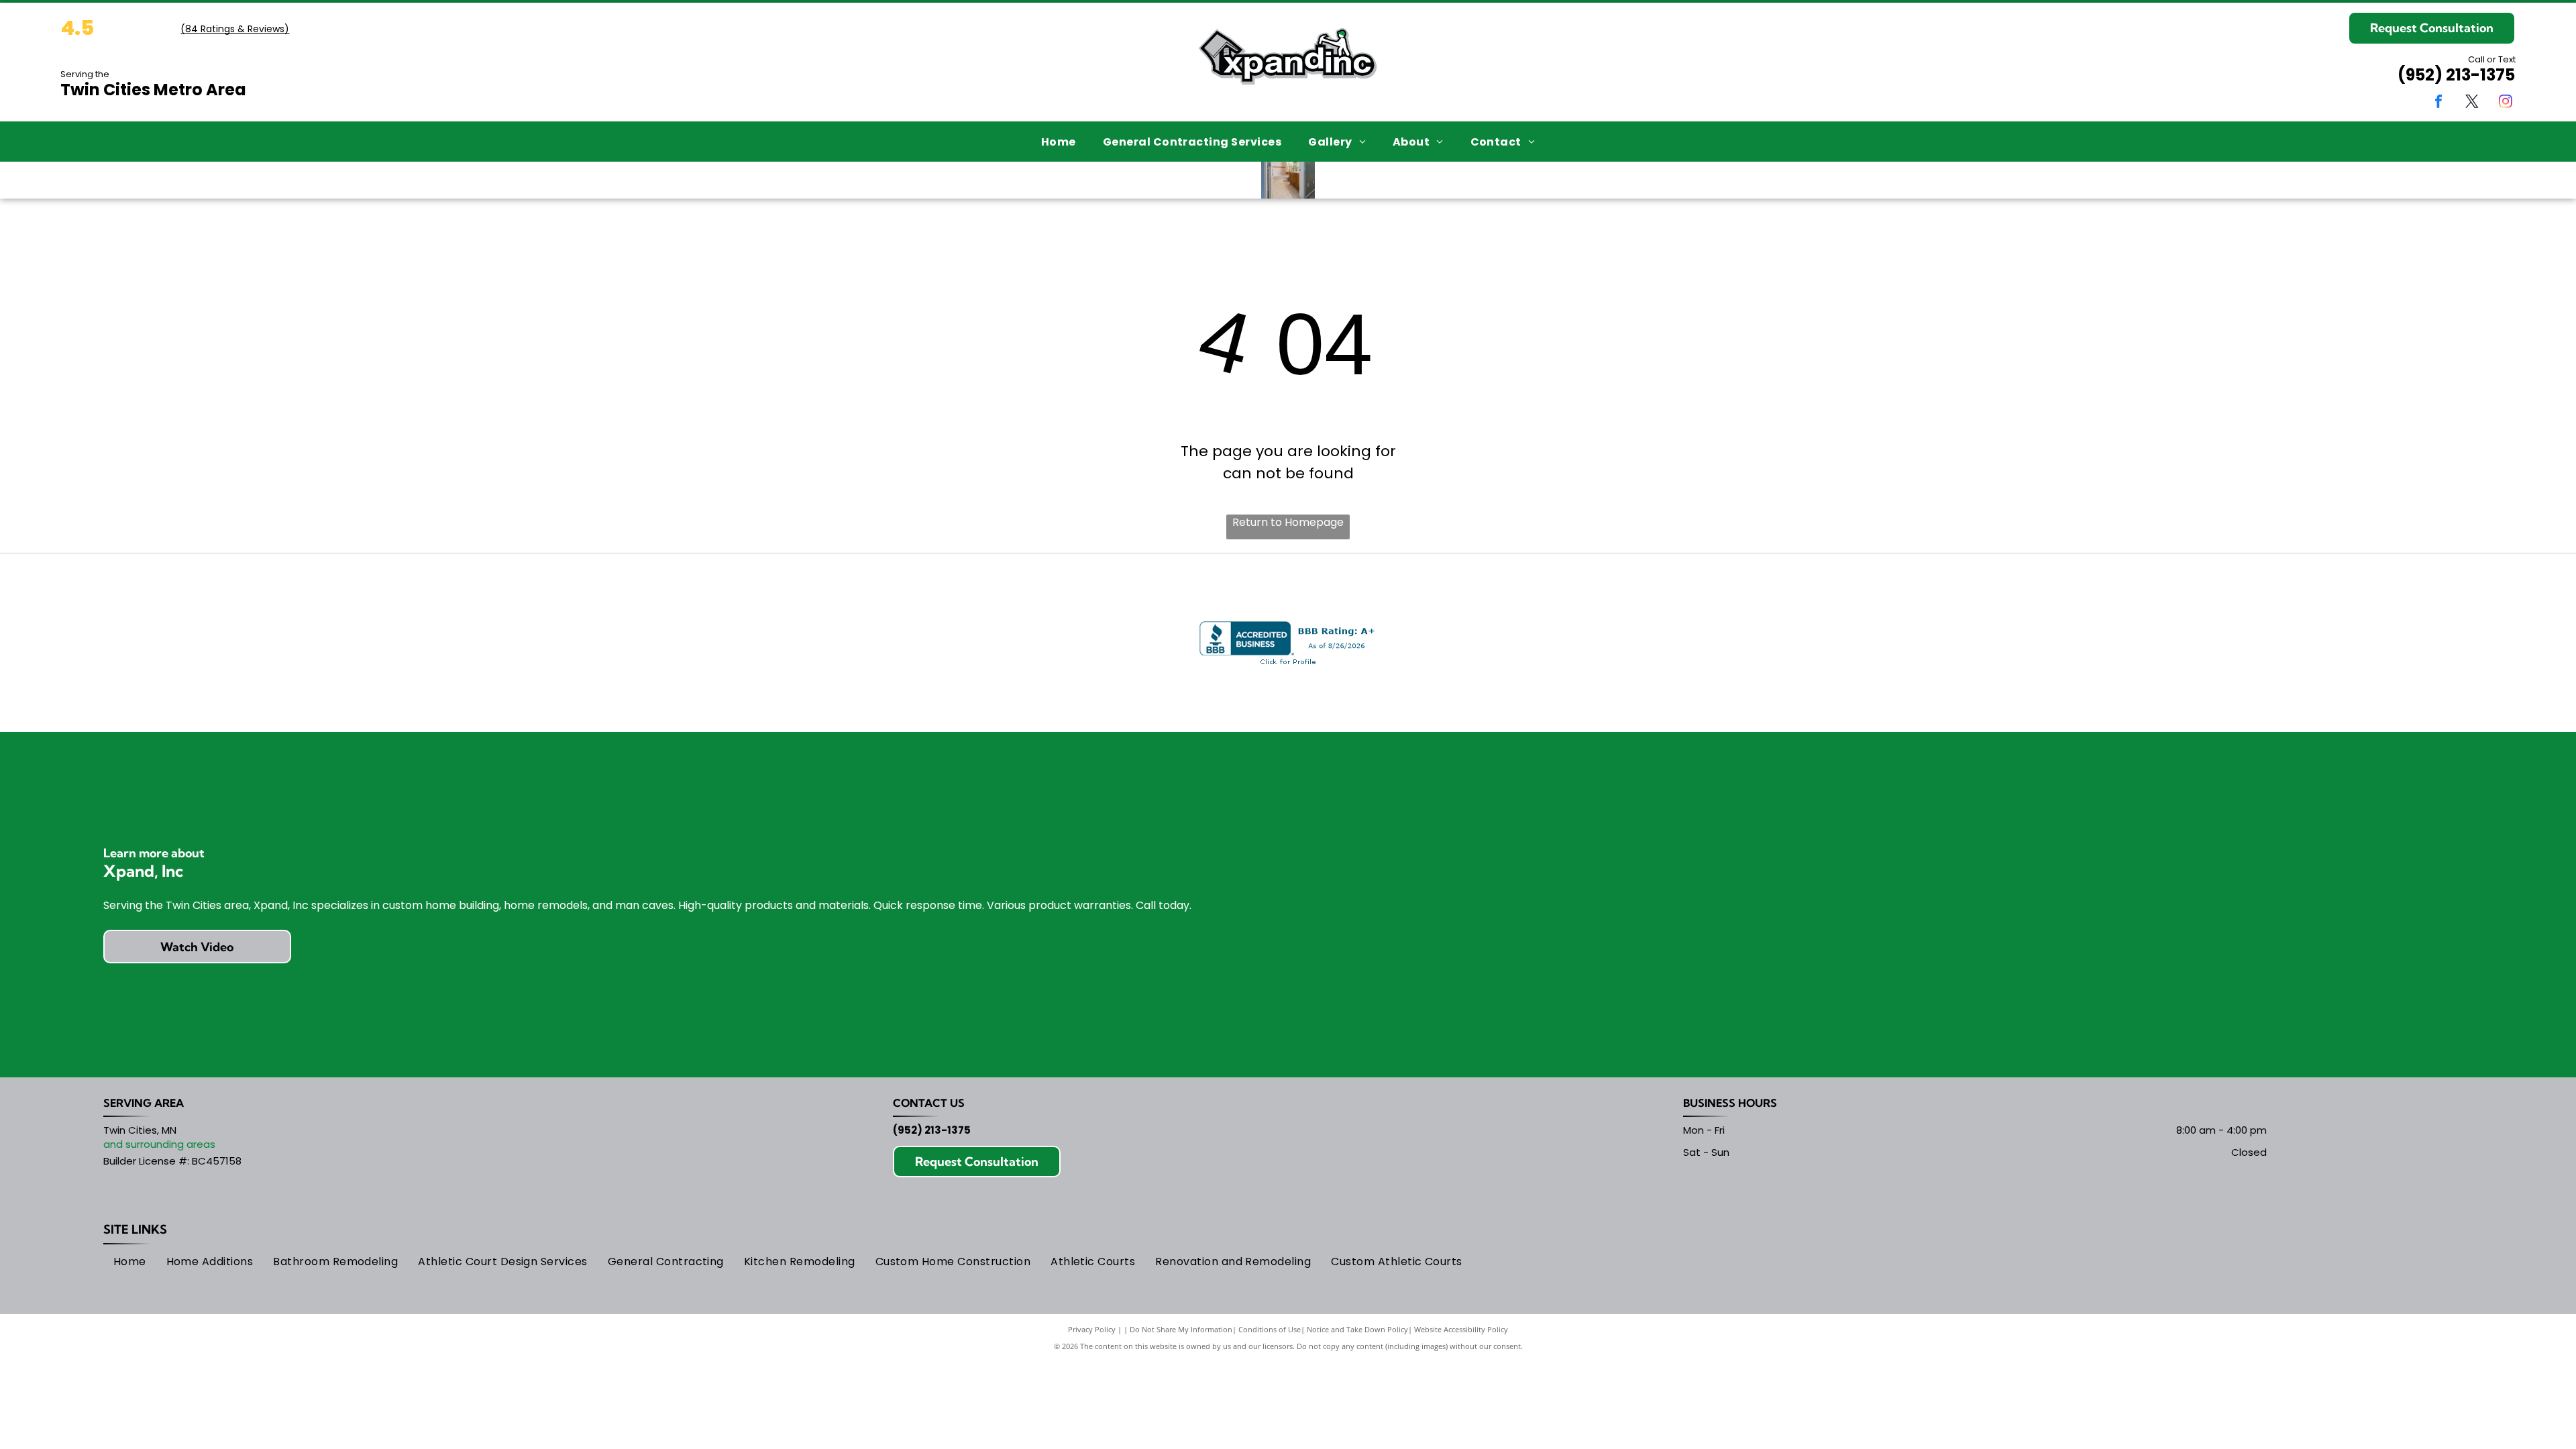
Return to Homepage (1288, 522)
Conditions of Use (1270, 1329)
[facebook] (2438, 103)
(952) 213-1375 (2456, 75)
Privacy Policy (1092, 1329)
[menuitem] (1059, 141)
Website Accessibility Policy (1461, 1329)
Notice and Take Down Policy (1357, 1329)
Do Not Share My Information (1181, 1329)
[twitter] (2472, 103)
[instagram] (2506, 103)
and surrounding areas (159, 1144)
